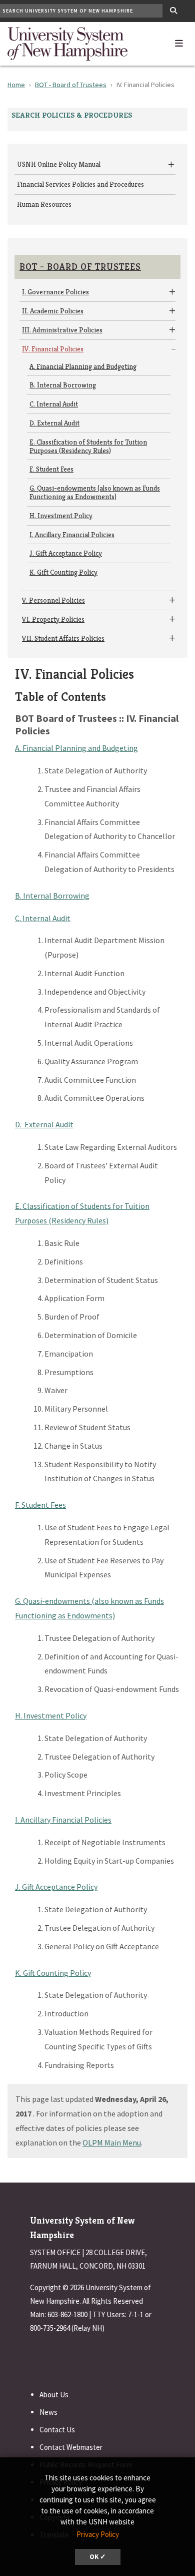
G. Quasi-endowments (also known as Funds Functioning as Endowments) (95, 492)
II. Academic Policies (53, 311)
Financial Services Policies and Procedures (80, 184)
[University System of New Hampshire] (67, 43)
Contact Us (57, 2430)
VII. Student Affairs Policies (63, 638)
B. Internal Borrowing (63, 385)
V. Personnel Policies (53, 600)
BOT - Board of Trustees (71, 85)
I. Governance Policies (55, 292)
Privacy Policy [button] (98, 2534)
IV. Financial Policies (53, 349)
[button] (179, 41)
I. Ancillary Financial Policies (72, 535)
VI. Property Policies (53, 619)
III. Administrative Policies (62, 330)
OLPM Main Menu (112, 2142)
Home (16, 85)
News (48, 2412)
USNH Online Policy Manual (59, 164)
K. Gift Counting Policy (63, 572)
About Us (54, 2395)
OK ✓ (98, 2557)
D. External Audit (54, 423)
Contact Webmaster (71, 2447)
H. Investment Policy (61, 516)
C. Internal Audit (54, 404)
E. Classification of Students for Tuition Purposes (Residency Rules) (88, 446)
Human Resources (44, 204)
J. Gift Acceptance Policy (66, 553)
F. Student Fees (51, 469)
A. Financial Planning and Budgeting (83, 366)
